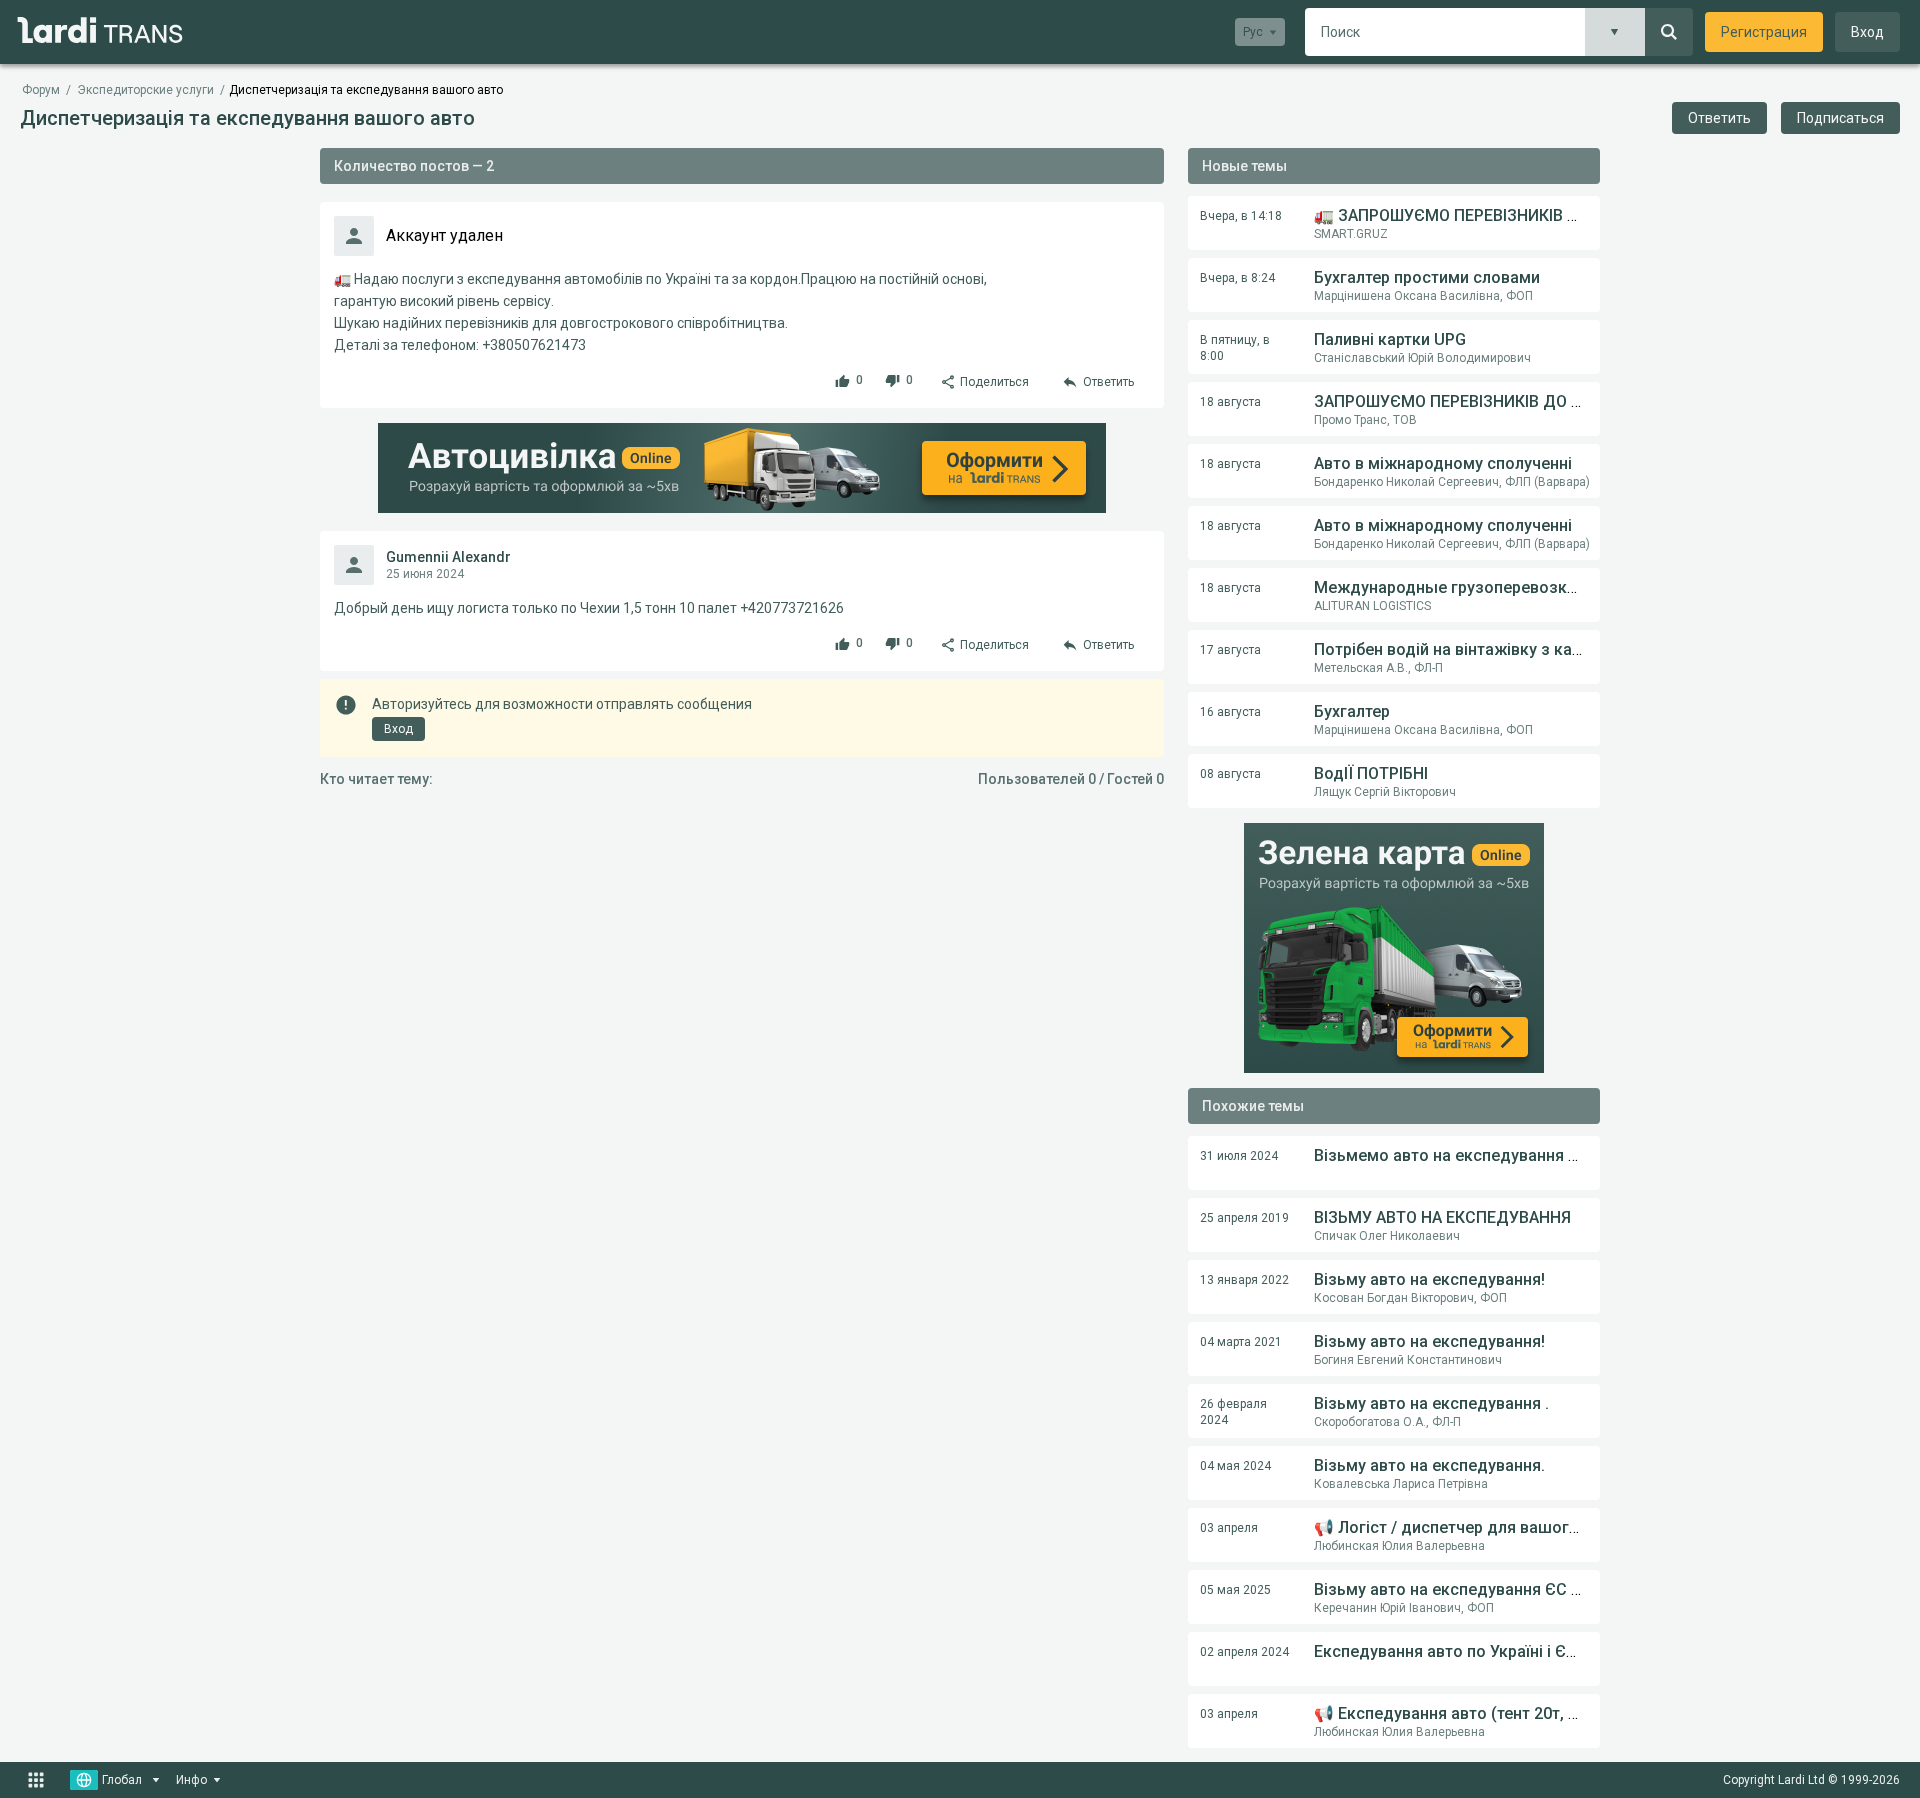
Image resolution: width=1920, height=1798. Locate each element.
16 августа (1230, 712)
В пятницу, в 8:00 (1235, 348)
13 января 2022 (1244, 1280)
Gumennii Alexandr (448, 557)
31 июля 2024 (1239, 1156)
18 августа (1230, 402)
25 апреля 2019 (1244, 1218)
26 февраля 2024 (1233, 1412)
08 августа (1230, 774)
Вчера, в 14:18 (1241, 216)
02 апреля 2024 (1244, 1652)
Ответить (1719, 118)
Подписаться (1840, 118)
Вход (1867, 32)
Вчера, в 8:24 (1237, 278)
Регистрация (1764, 32)
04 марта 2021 (1241, 1342)
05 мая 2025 (1235, 1590)
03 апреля (1229, 1528)
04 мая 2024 (1235, 1466)
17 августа (1230, 650)
